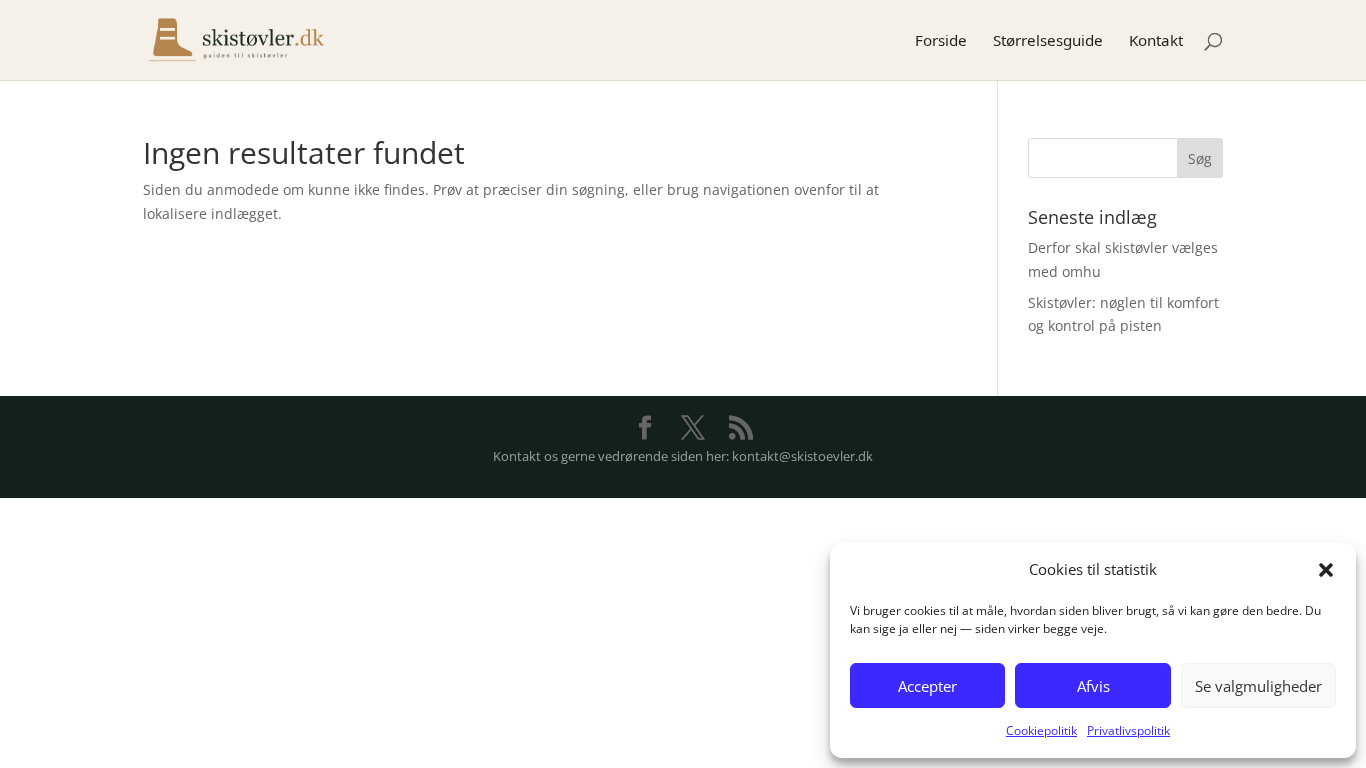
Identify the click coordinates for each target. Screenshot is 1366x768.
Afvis (1093, 686)
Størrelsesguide (1048, 41)
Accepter (927, 686)
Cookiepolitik (1041, 730)
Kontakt (1156, 41)
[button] (1326, 570)
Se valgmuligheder (1258, 686)
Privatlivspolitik (1128, 730)
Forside (941, 41)
